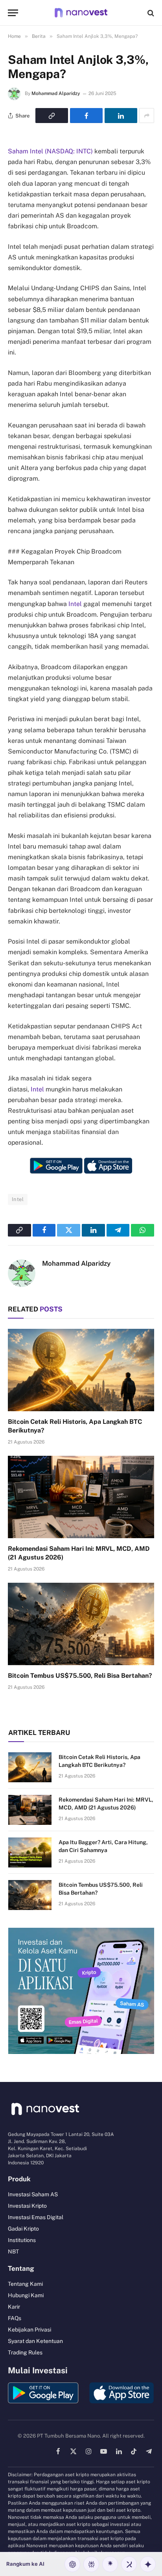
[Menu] (13, 13)
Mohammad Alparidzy (56, 93)
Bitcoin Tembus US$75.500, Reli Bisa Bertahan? (80, 1676)
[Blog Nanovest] (81, 13)
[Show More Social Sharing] (147, 116)
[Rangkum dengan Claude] (110, 2564)
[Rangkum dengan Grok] (129, 2564)
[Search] (150, 13)
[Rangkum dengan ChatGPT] (72, 2564)
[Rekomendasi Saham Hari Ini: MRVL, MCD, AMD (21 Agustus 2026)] (81, 1497)
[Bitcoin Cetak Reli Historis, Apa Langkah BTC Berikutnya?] (81, 1370)
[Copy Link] (52, 116)
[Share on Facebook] (86, 116)
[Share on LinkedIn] (121, 116)
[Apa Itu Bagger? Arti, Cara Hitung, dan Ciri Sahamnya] (30, 1852)
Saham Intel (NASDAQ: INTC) (50, 151)
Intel (75, 604)
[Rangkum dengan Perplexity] (91, 2564)
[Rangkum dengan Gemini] (148, 2564)
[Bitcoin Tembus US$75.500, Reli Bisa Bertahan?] (81, 1624)
